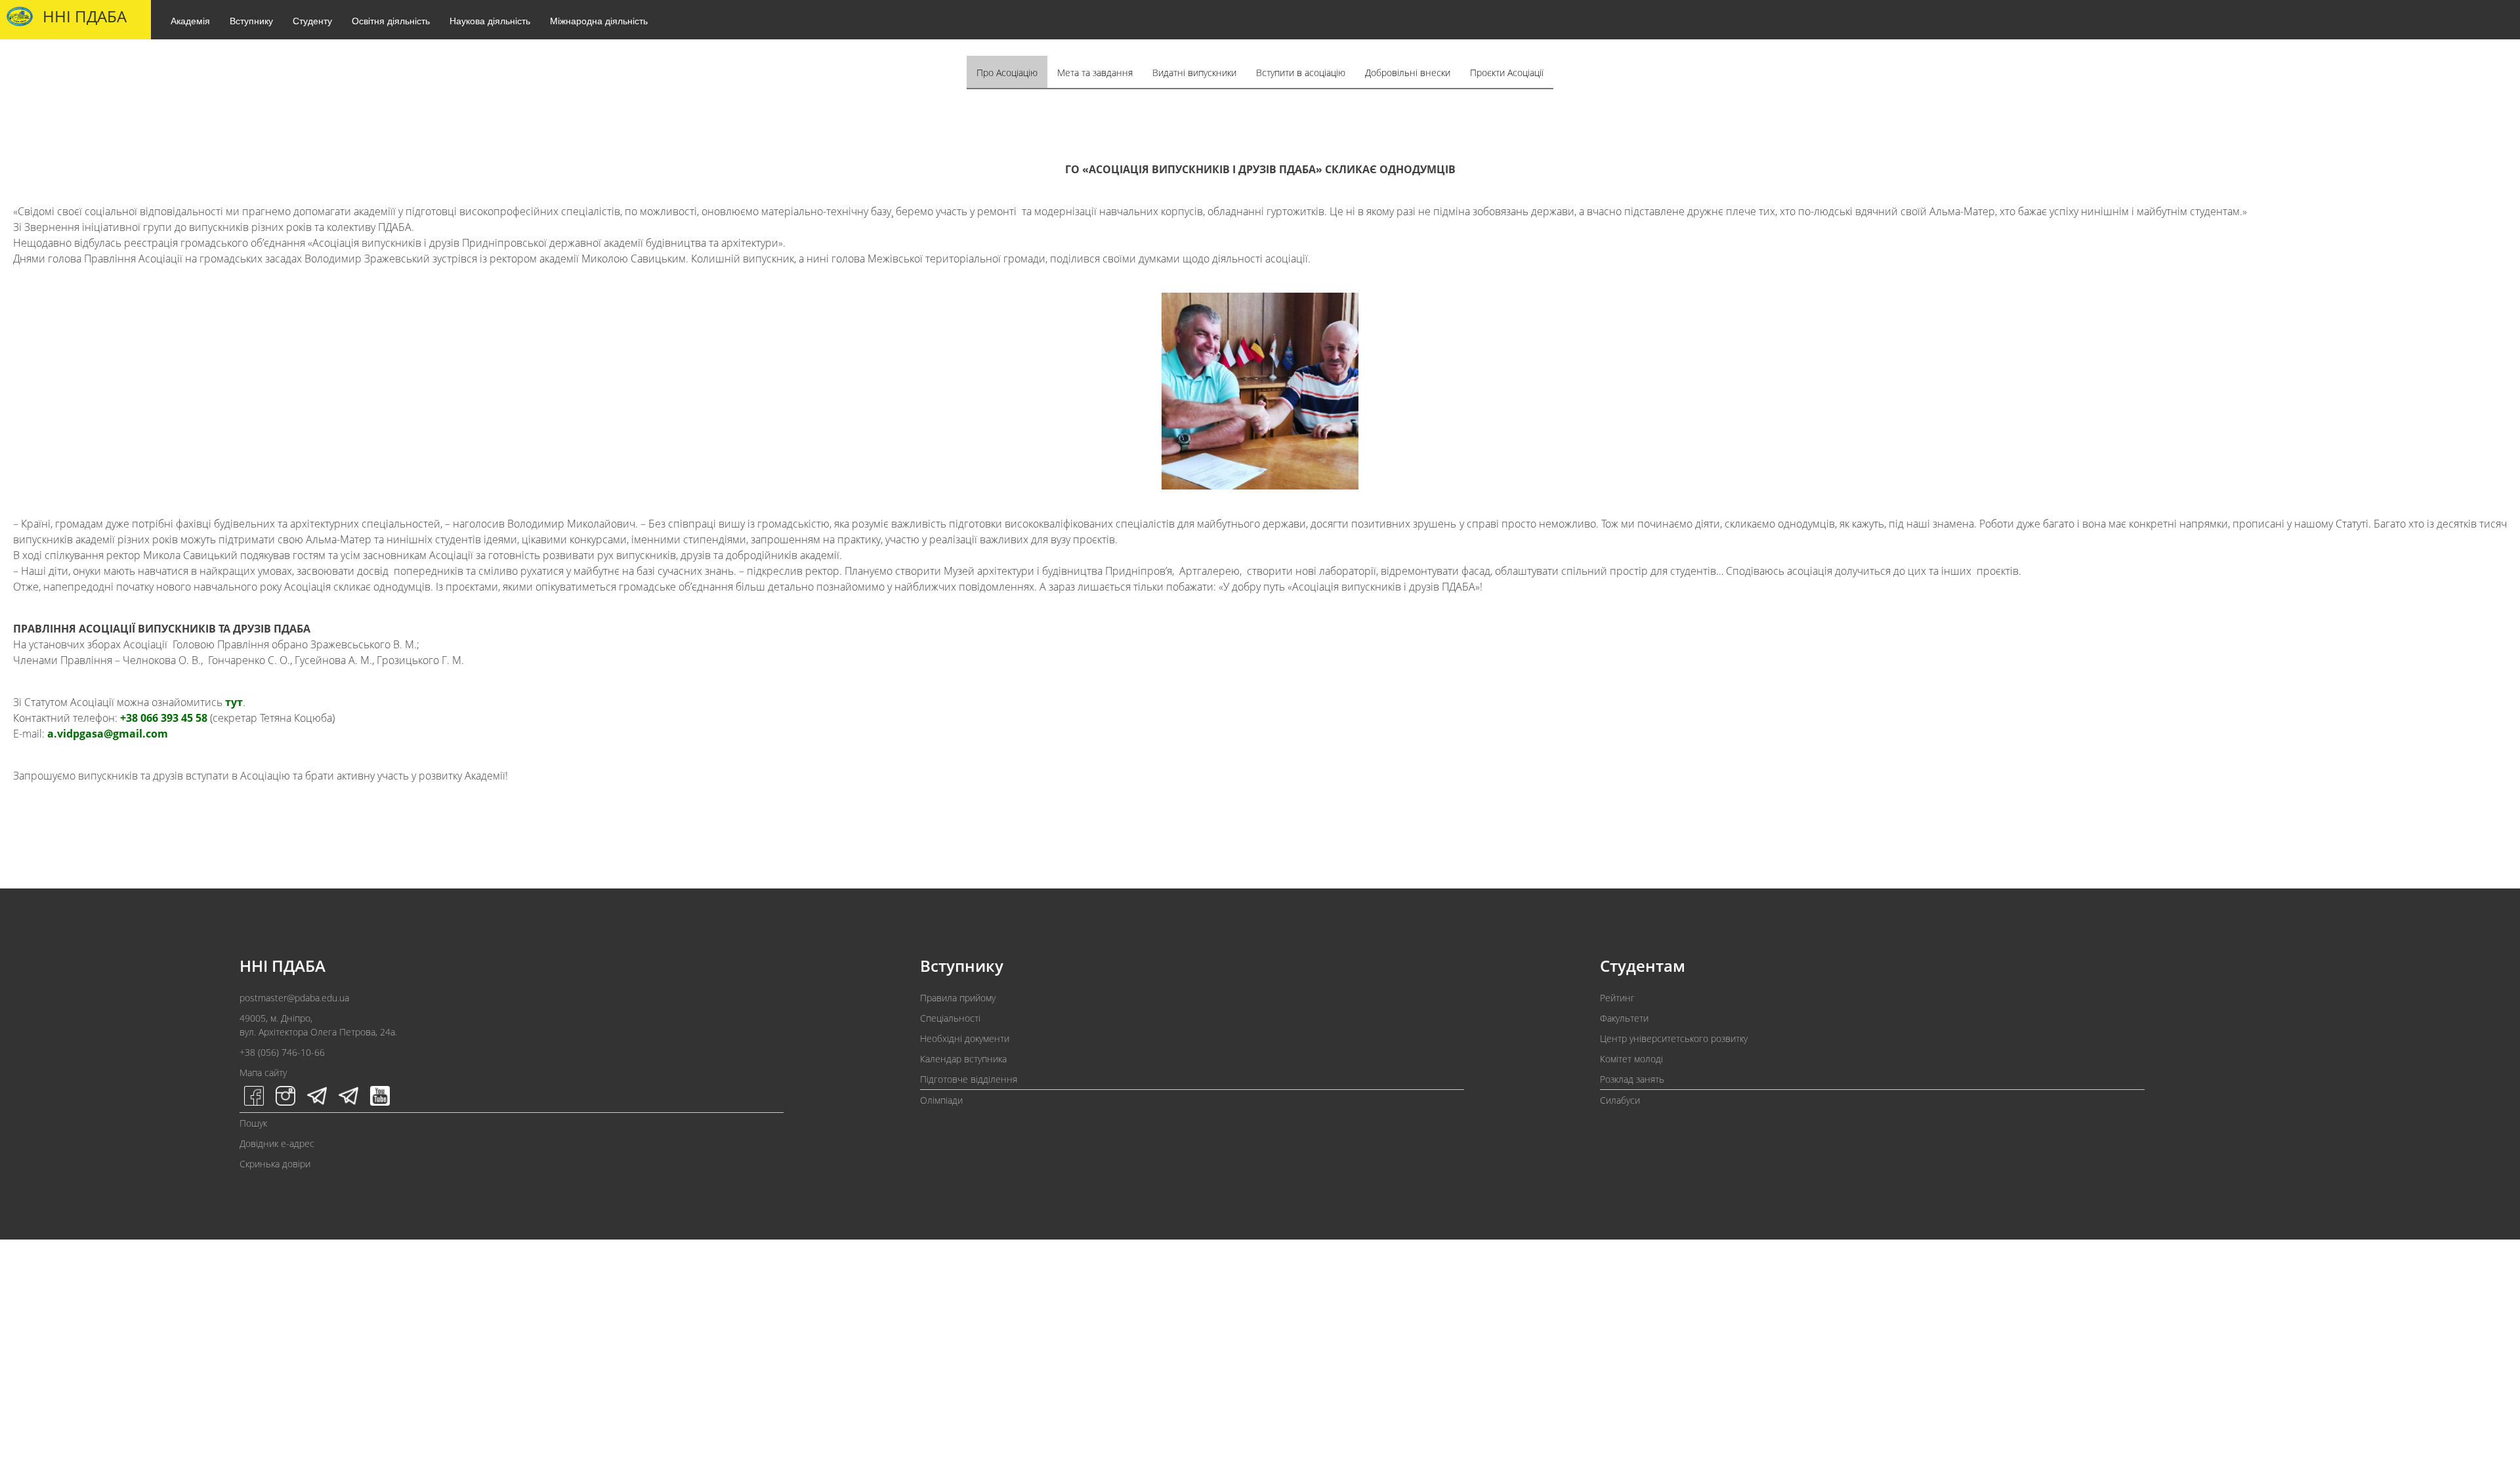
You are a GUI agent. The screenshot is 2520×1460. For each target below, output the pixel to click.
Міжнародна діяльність (599, 20)
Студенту (312, 20)
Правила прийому (958, 998)
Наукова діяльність (490, 20)
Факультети (1624, 1018)
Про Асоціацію (1007, 73)
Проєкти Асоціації (1507, 73)
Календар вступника (963, 1059)
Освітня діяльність (391, 20)
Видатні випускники (1194, 73)
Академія (190, 20)
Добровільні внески (1408, 73)
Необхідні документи (965, 1038)
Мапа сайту (263, 1073)
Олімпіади (941, 1100)
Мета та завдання (1095, 73)
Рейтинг (1617, 998)
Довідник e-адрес (277, 1143)
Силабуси (1620, 1100)
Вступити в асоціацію (1301, 73)
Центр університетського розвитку (1674, 1038)
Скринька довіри (275, 1164)
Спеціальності (950, 1018)
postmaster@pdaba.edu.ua (294, 998)
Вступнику (251, 20)
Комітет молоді (1631, 1059)
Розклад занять (1632, 1079)
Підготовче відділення (969, 1079)
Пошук (253, 1123)
